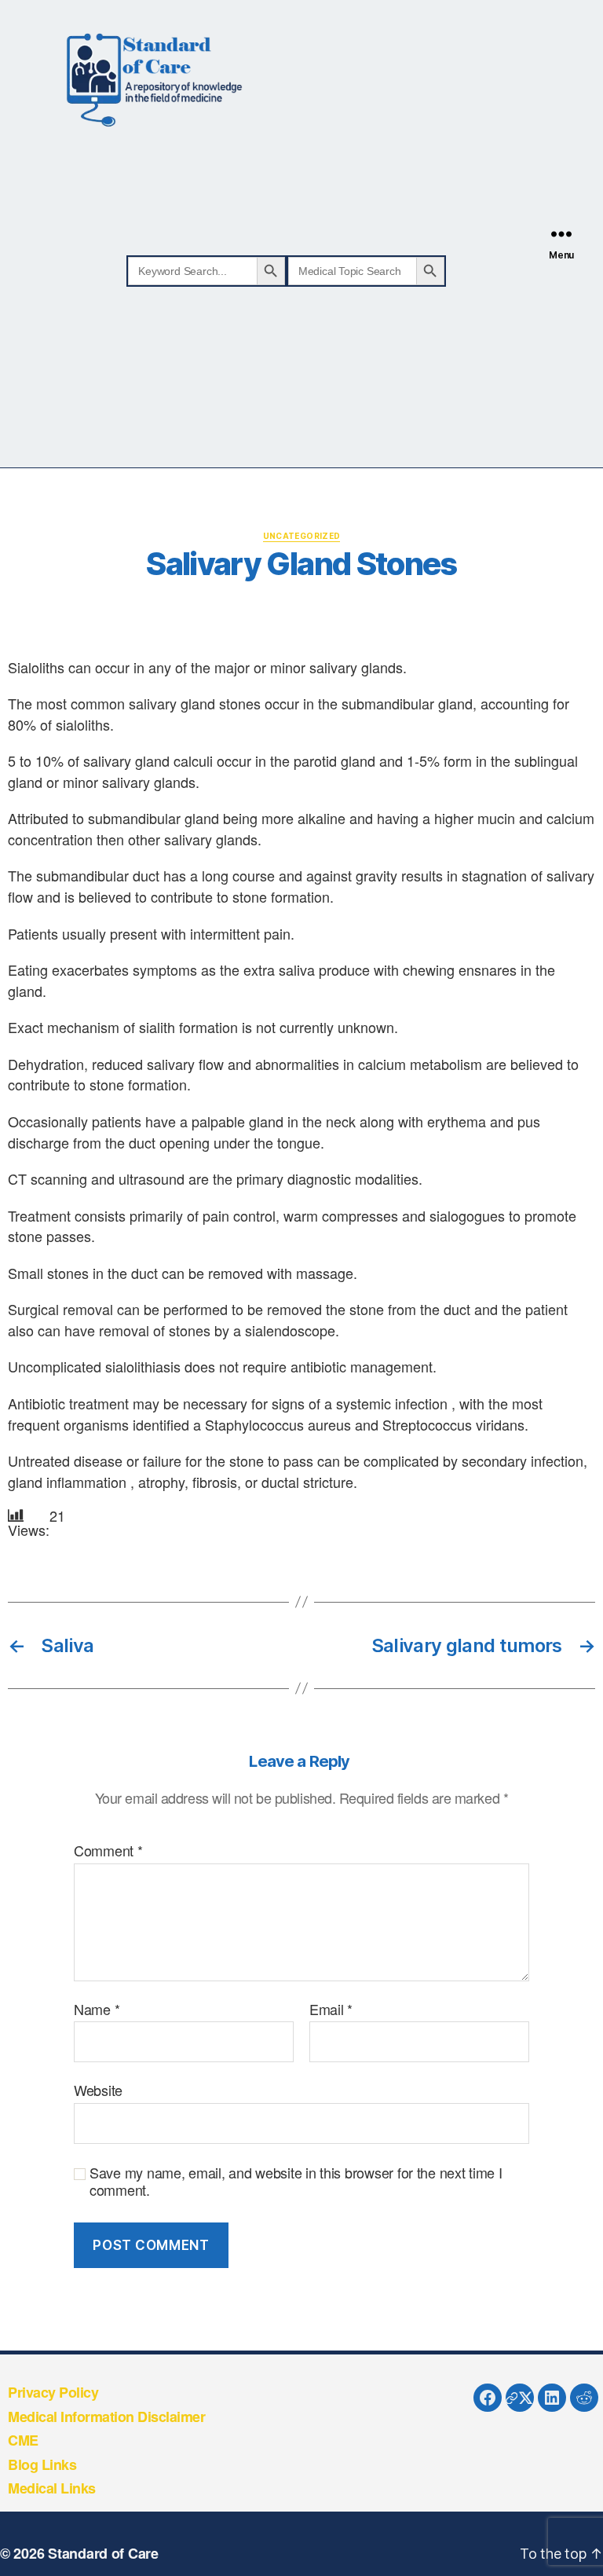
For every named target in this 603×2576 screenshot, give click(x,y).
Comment (108, 1851)
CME (23, 2440)
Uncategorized (302, 536)
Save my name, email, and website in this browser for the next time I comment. (296, 2181)
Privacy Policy (53, 2392)
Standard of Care (103, 2553)
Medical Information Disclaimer (106, 2417)
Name (97, 2010)
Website (98, 2089)
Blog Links (42, 2464)
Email (331, 2010)
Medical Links (52, 2488)
